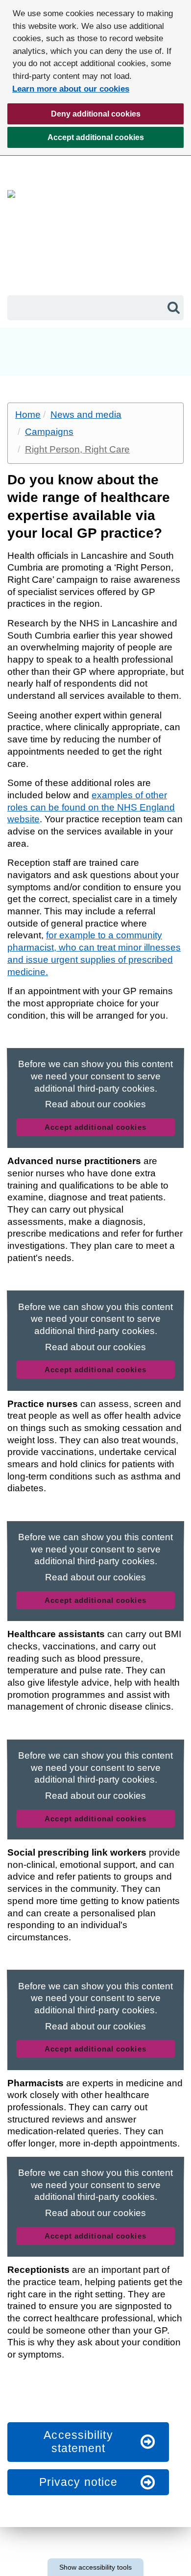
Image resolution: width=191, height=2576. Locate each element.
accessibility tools (95, 2567)
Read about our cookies (95, 1104)
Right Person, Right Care (77, 449)
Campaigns (49, 432)
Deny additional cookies (74, 117)
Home (28, 415)
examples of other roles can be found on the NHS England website (91, 807)
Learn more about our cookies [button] (71, 89)
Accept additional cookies (76, 141)
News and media (86, 415)
